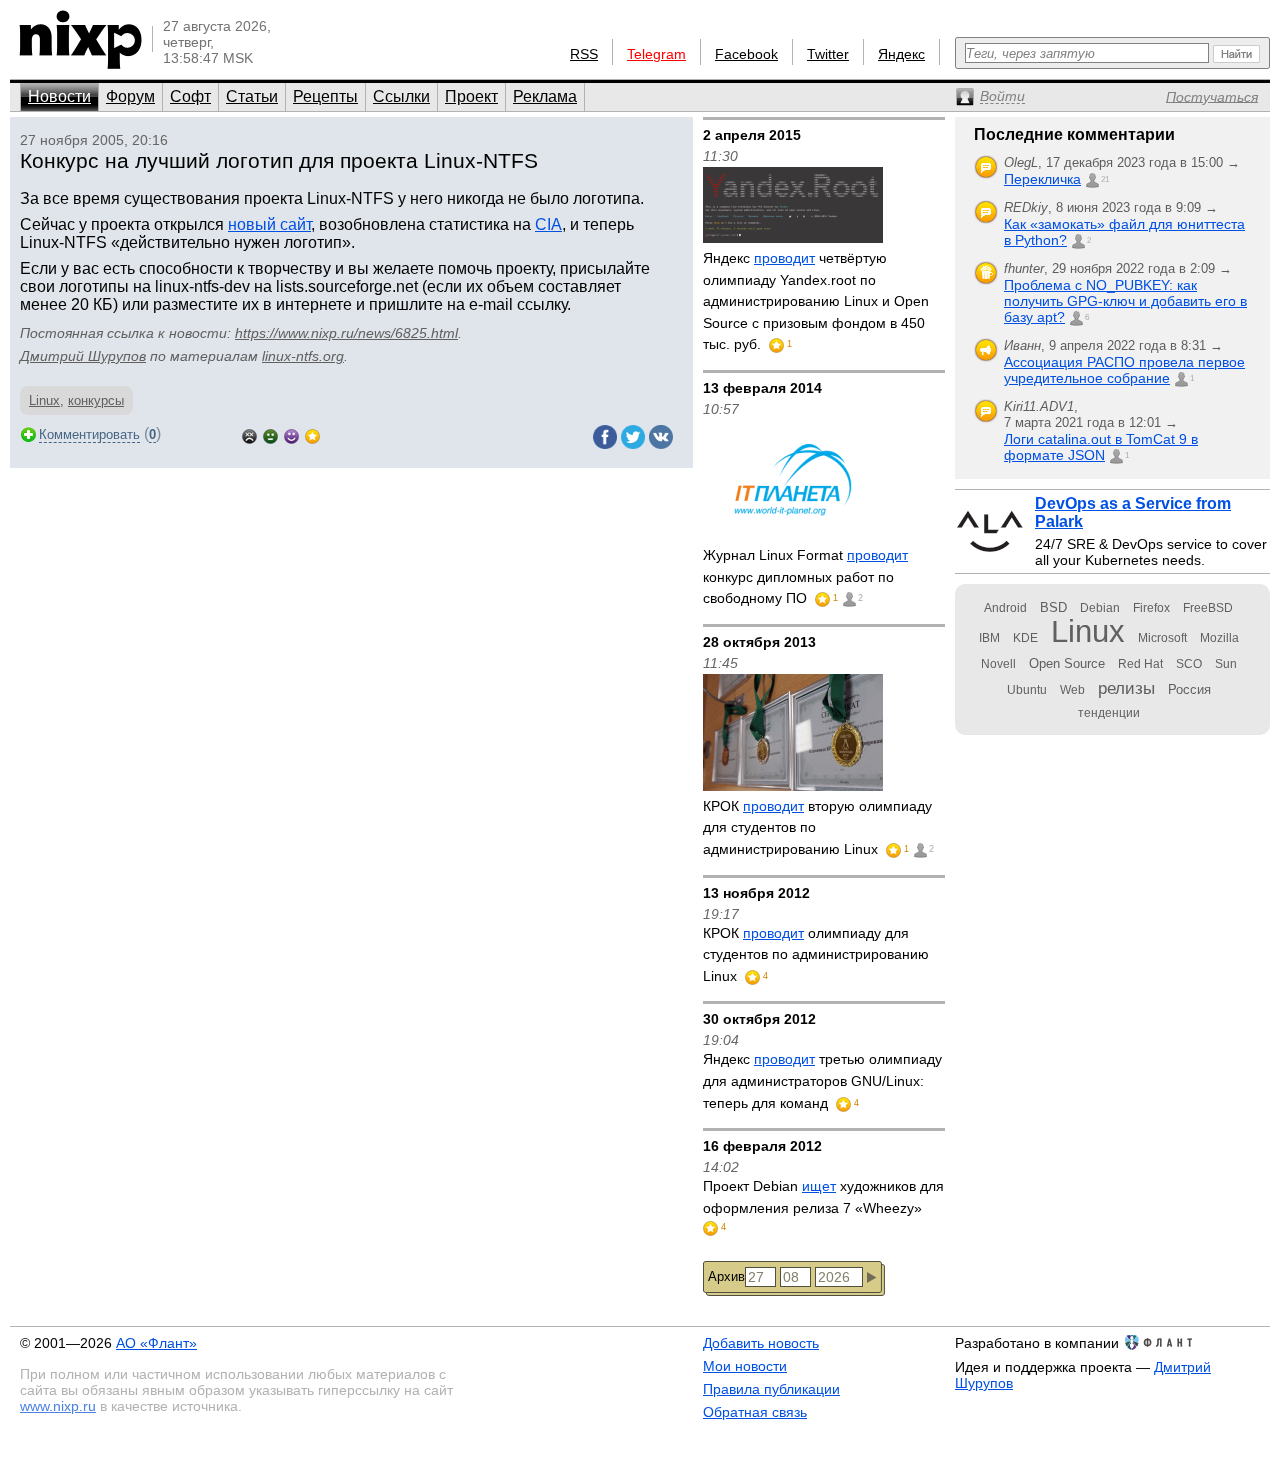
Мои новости (745, 1366)
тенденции (1109, 713)
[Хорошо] (291, 434)
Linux (44, 400)
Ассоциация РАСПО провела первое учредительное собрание (1124, 370)
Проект (471, 96)
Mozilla (1219, 638)
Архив (726, 1276)
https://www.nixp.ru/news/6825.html (346, 333)
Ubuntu (1027, 690)
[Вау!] (312, 434)
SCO (1189, 664)
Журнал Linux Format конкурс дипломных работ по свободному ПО (805, 576)
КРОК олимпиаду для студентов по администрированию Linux (816, 954)
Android (1005, 608)
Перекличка (1042, 179)
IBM (989, 638)
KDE (1025, 638)
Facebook (746, 54)
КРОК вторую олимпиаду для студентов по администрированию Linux (817, 827)
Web (1072, 690)
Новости (59, 96)
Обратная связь (755, 1412)
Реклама (545, 96)
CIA (548, 224)
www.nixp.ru (58, 1406)
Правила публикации (771, 1389)
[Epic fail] (249, 434)
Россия (1189, 689)
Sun (1226, 664)
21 (1105, 179)
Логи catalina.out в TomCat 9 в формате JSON (1101, 447)
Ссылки (401, 96)
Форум (130, 96)
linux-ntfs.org (303, 356)
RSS (584, 54)
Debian (1100, 608)
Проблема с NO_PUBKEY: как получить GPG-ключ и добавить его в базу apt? (1125, 301)
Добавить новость (761, 1343)
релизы (1126, 688)
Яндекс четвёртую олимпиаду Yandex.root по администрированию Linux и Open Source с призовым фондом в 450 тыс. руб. (816, 301)
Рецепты (325, 96)
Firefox (1151, 608)
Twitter (828, 54)
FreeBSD (1208, 608)
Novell (998, 664)
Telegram (656, 54)
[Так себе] (270, 434)
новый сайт (269, 224)
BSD (1053, 607)
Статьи (252, 96)
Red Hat (1140, 664)
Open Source (1067, 663)
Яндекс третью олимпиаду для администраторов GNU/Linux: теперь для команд (822, 1080)
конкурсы (96, 400)
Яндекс (901, 54)
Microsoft (1162, 638)
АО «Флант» (156, 1343)
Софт (190, 96)
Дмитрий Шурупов (83, 356)
